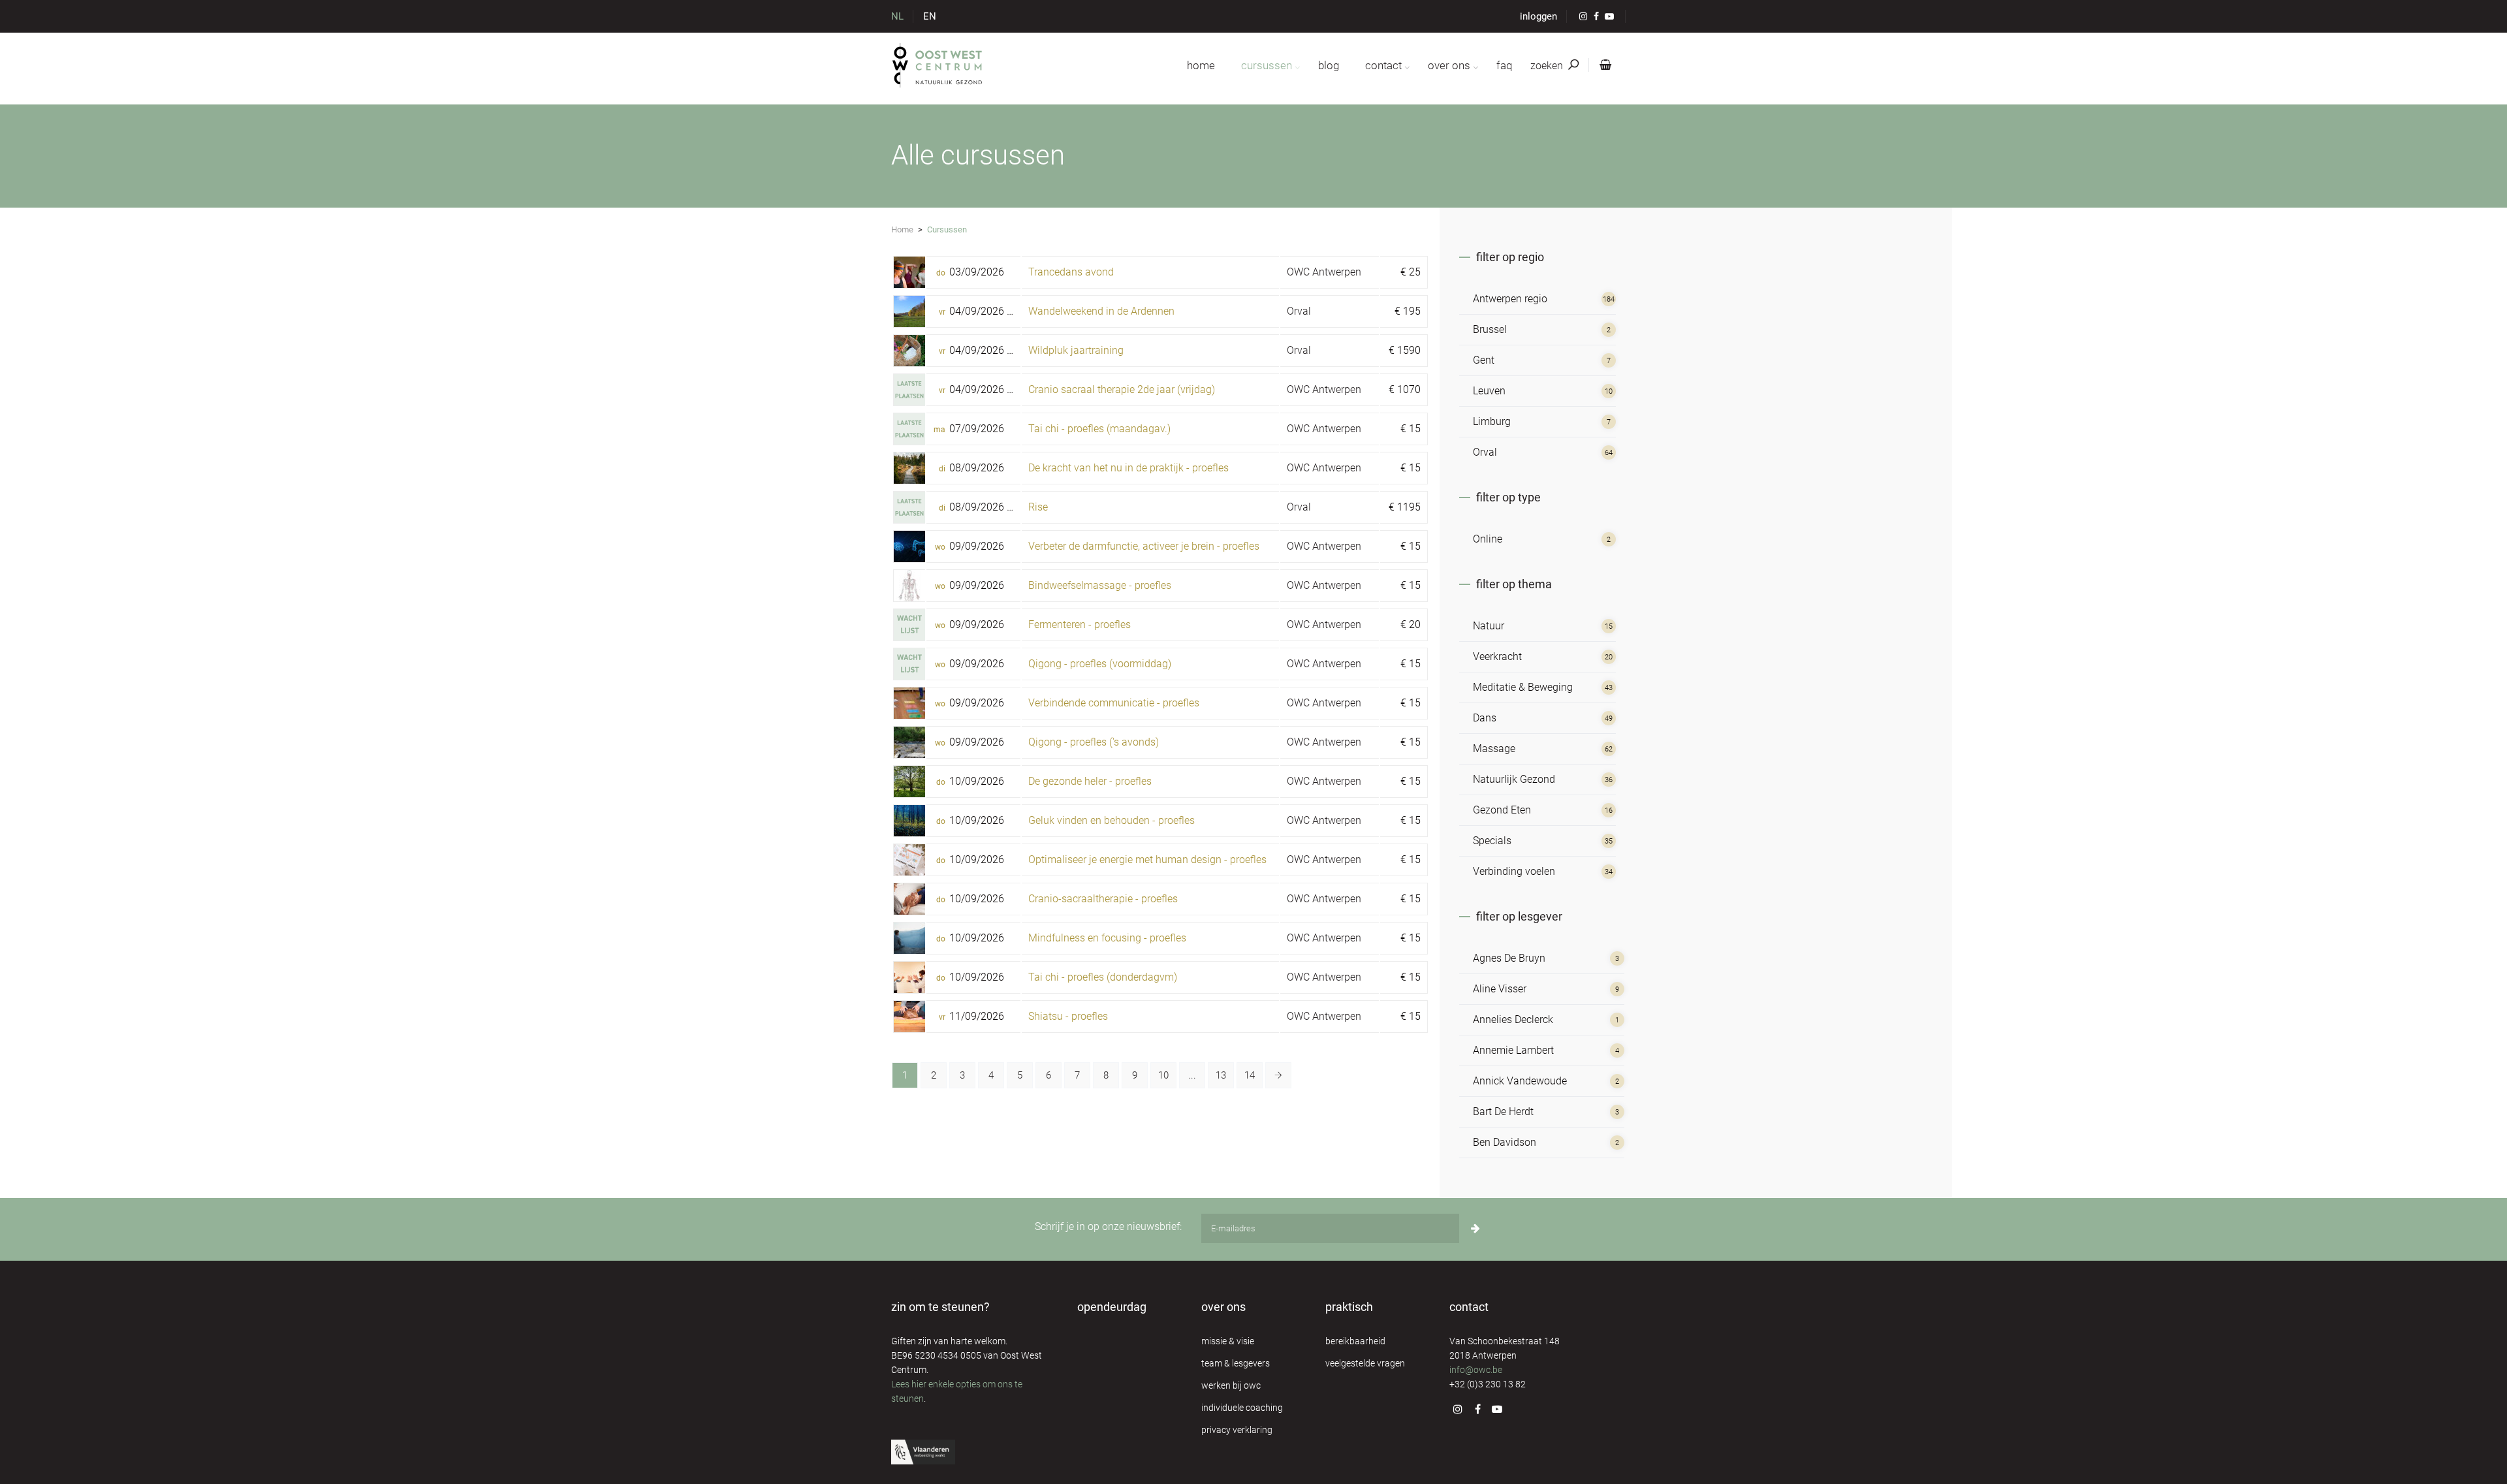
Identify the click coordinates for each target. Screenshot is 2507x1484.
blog (1329, 65)
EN (930, 16)
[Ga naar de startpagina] (938, 65)
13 (1221, 1075)
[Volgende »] (1278, 1075)
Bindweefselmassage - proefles (1100, 585)
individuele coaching (1242, 1408)
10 (1163, 1075)
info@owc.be (1476, 1370)
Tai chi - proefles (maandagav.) (1099, 429)
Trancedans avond (1071, 272)
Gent (1484, 360)
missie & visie (1228, 1341)
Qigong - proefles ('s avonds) (1094, 742)
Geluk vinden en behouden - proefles (1112, 820)
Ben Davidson (1505, 1142)
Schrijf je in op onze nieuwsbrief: (1108, 1226)
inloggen (1538, 16)
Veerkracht (1497, 656)
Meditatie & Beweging (1523, 687)
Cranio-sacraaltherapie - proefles (1103, 899)
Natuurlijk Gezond (1514, 779)
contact (1383, 65)
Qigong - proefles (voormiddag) (1100, 664)
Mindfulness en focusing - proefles (1107, 938)
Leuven (1489, 391)
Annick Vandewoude (1520, 1081)
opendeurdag (1112, 1307)
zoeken (1548, 66)
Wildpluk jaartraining (1076, 350)
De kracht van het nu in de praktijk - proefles (1128, 468)
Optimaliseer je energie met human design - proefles (1147, 860)
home (1201, 65)
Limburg (1492, 421)
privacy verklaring (1237, 1430)
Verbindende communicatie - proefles (1114, 703)
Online (1488, 539)
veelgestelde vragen (1365, 1363)
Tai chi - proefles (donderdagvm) (1103, 977)
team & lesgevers (1236, 1363)
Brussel (1490, 329)
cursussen (1267, 65)
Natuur (1489, 626)
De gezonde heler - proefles (1090, 781)
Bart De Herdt (1503, 1112)
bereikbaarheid (1355, 1341)
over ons (1449, 65)
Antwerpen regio (1510, 299)
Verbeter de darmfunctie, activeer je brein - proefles (1144, 546)
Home (902, 229)
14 (1250, 1075)
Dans (1485, 718)
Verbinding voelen (1514, 871)
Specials (1492, 841)
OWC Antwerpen (1324, 272)
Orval (1299, 311)
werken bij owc (1231, 1385)
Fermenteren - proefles (1080, 624)
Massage (1494, 749)
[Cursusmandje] (1603, 65)
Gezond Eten (1502, 810)
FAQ (1504, 65)
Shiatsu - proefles (1068, 1016)
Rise (1038, 507)
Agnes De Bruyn (1509, 958)
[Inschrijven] (1475, 1228)
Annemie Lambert (1513, 1050)
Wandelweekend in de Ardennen (1101, 311)
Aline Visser (1500, 989)
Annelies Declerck (1513, 1019)
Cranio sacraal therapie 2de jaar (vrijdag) (1122, 389)
